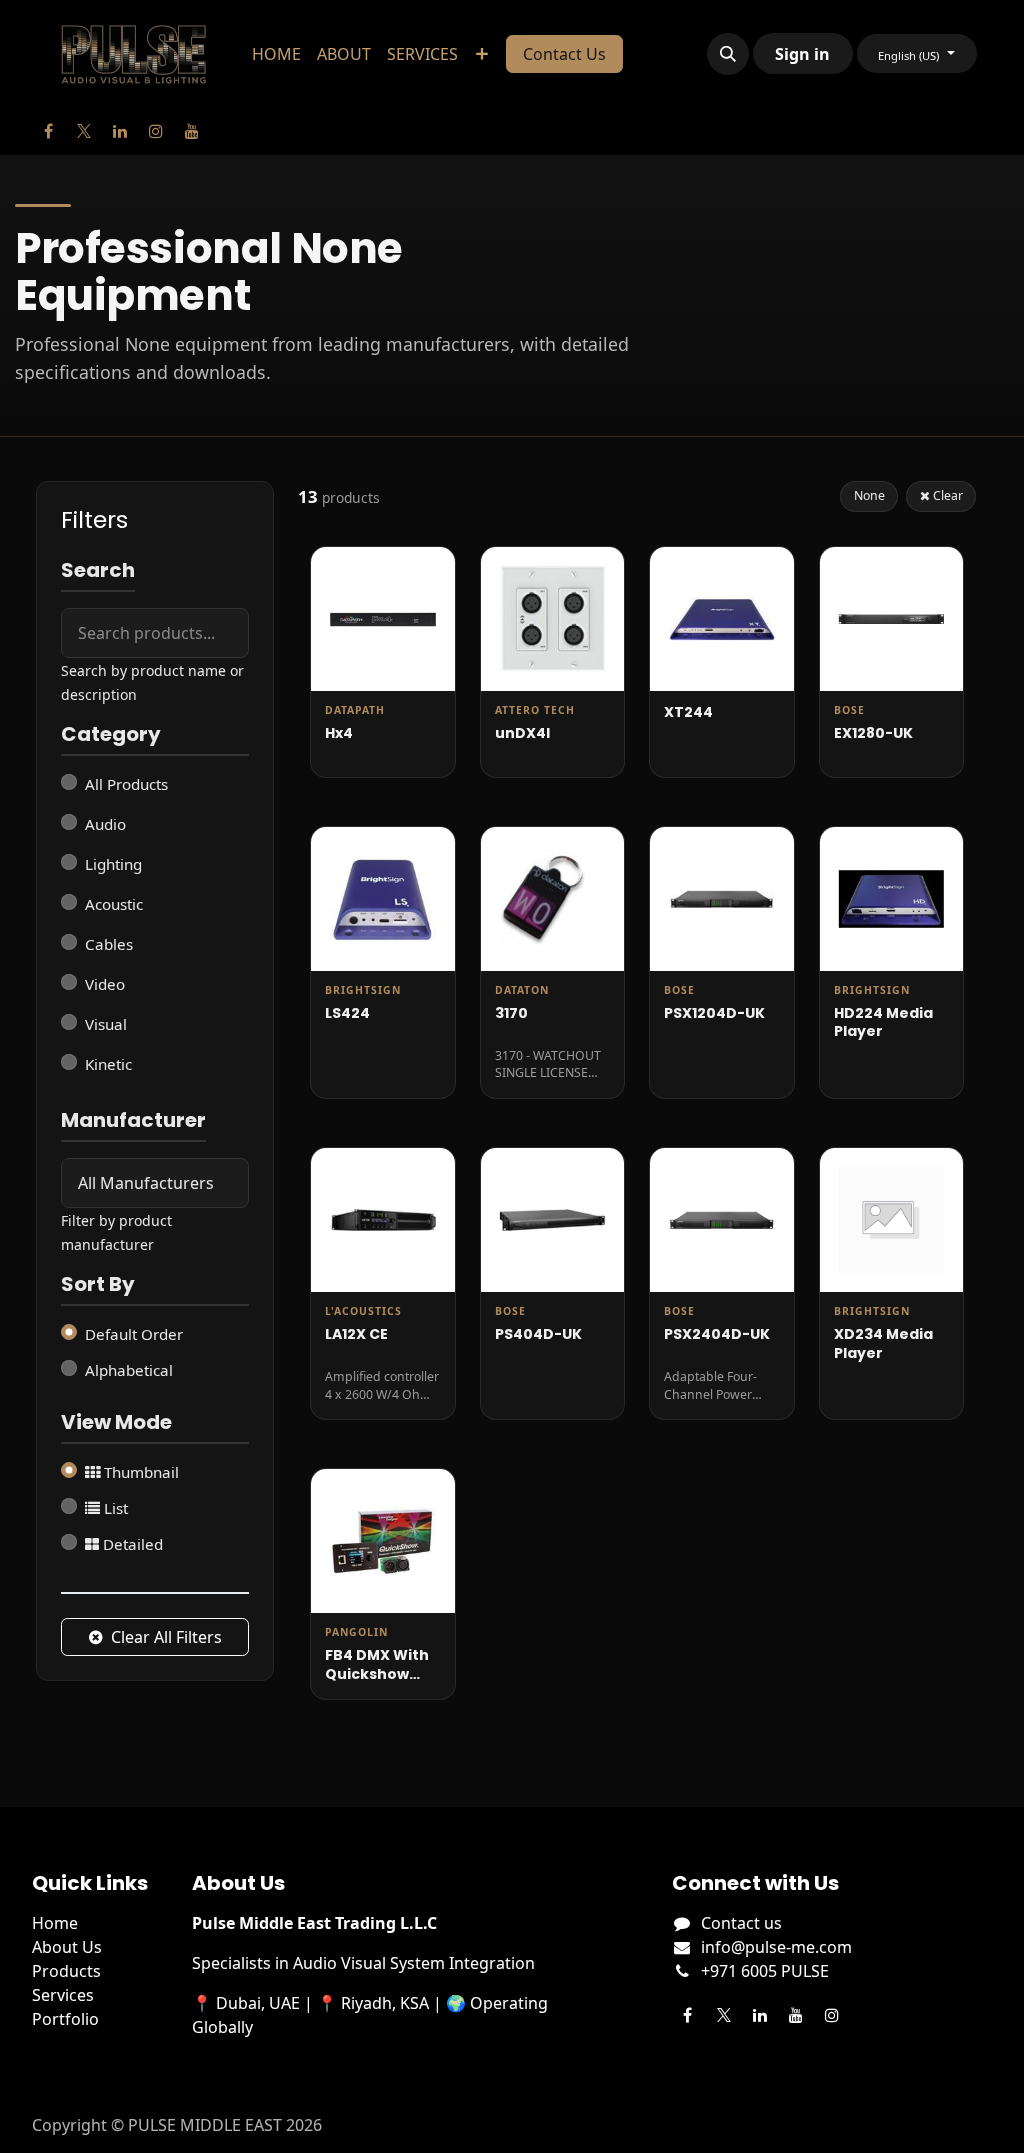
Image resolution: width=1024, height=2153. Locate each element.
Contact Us (564, 54)
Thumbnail (139, 1472)
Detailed (131, 1544)
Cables (109, 944)
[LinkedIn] (120, 131)
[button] (728, 54)
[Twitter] (84, 131)
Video (105, 984)
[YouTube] (192, 131)
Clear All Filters (166, 1637)
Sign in (802, 54)
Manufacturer (133, 1121)
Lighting (113, 864)
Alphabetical (129, 1370)
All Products (126, 784)
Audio (105, 824)
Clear (946, 495)
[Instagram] (156, 131)
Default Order (134, 1334)
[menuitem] (276, 54)
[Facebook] (48, 131)
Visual (106, 1024)
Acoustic (114, 904)
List (114, 1508)
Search (98, 571)
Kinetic (108, 1064)
